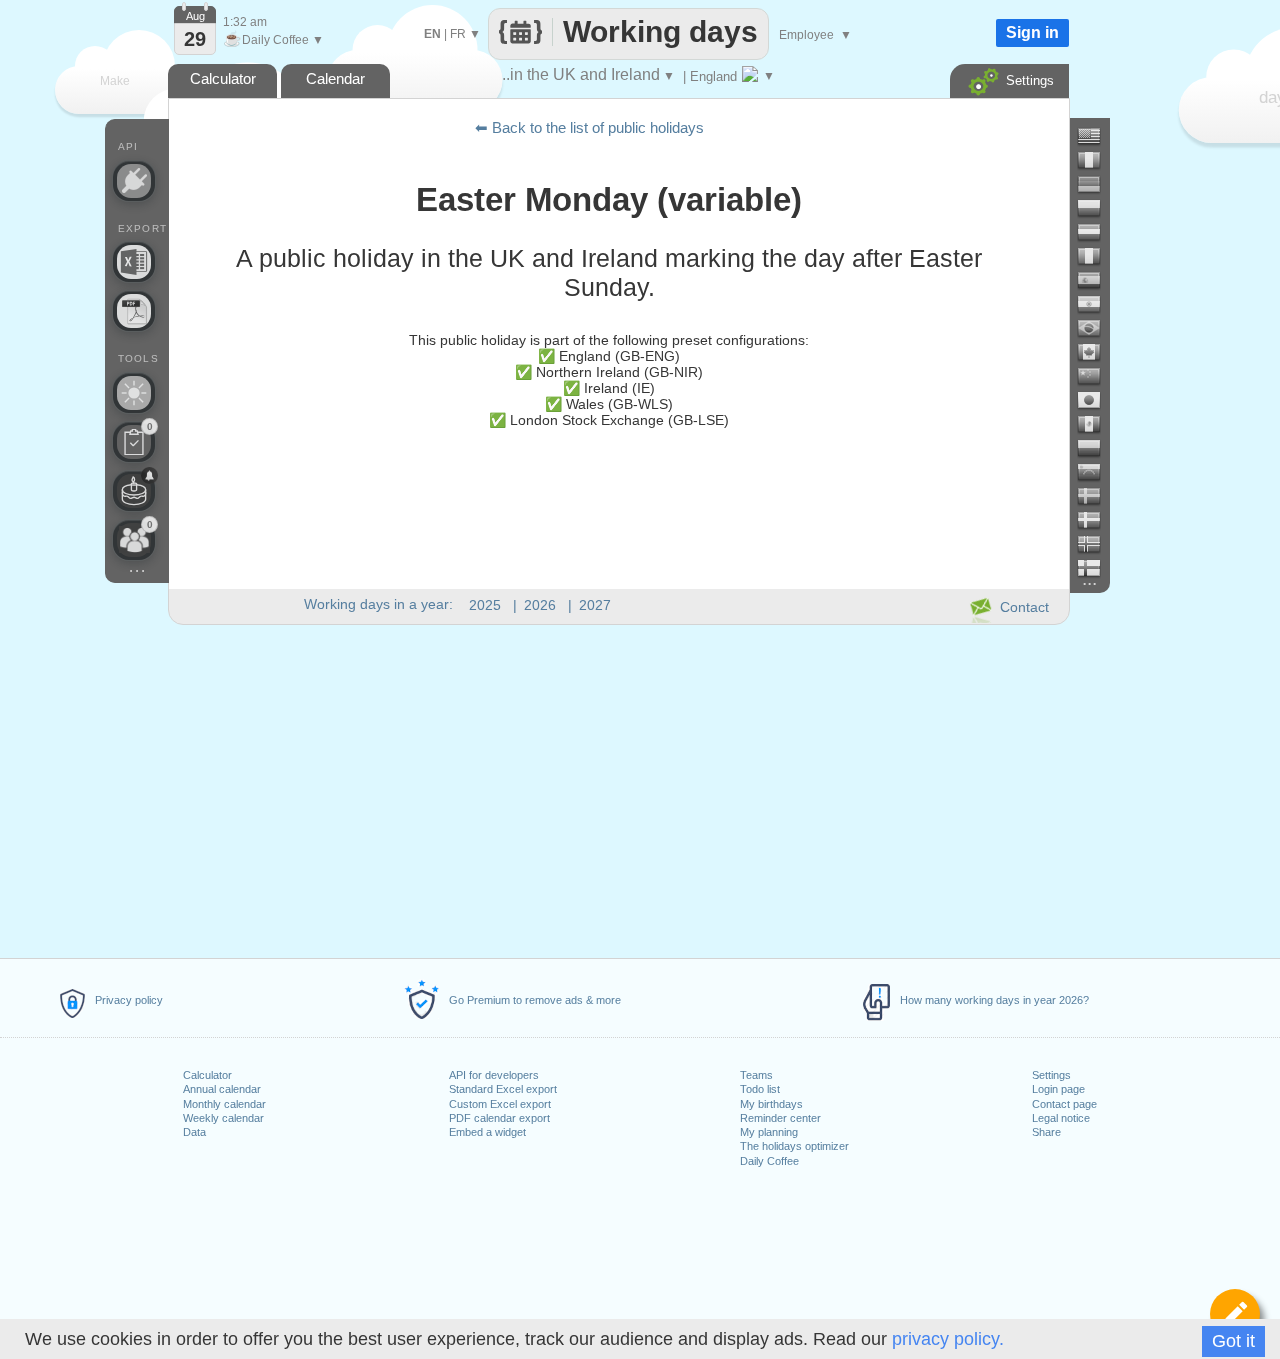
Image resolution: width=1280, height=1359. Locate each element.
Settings (1051, 1075)
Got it (1233, 1341)
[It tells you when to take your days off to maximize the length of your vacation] (134, 393)
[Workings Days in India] (1097, 304)
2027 (595, 605)
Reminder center (780, 1118)
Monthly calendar (224, 1104)
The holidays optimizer (794, 1146)
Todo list (760, 1089)
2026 (540, 605)
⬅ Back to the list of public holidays (589, 127)
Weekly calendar (223, 1118)
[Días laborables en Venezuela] (1097, 472)
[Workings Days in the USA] (1097, 136)
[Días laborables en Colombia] (1097, 448)
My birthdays (771, 1104)
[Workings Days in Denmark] (1097, 520)
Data (194, 1132)
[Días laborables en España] (1097, 280)
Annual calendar (222, 1089)
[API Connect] (134, 181)
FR (458, 34)
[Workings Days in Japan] (1097, 400)
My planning (769, 1132)
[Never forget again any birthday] (134, 491)
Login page (1058, 1089)
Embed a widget (487, 1132)
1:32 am (245, 22)
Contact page (1064, 1104)
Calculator (207, 1075)
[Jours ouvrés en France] (1097, 160)
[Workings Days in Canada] (1097, 352)
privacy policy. (948, 1339)
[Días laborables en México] (1097, 424)
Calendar (335, 78)
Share (1046, 1132)
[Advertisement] (618, 788)
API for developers (494, 1075)
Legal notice (1061, 1118)
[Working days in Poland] (1097, 208)
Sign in (1032, 32)
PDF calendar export (499, 1118)
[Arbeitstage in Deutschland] (1097, 184)
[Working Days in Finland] (1097, 568)
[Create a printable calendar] (134, 311)
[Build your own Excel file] (134, 262)
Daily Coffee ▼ (273, 40)
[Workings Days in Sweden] (1097, 496)
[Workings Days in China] (1097, 376)
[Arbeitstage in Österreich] (1097, 232)
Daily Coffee (769, 1161)
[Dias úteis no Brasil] (1097, 328)
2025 (485, 605)
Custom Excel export (500, 1104)
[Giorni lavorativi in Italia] (1097, 256)
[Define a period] (1235, 1314)
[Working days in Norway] (1097, 544)
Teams (756, 1075)
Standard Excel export (503, 1089)
